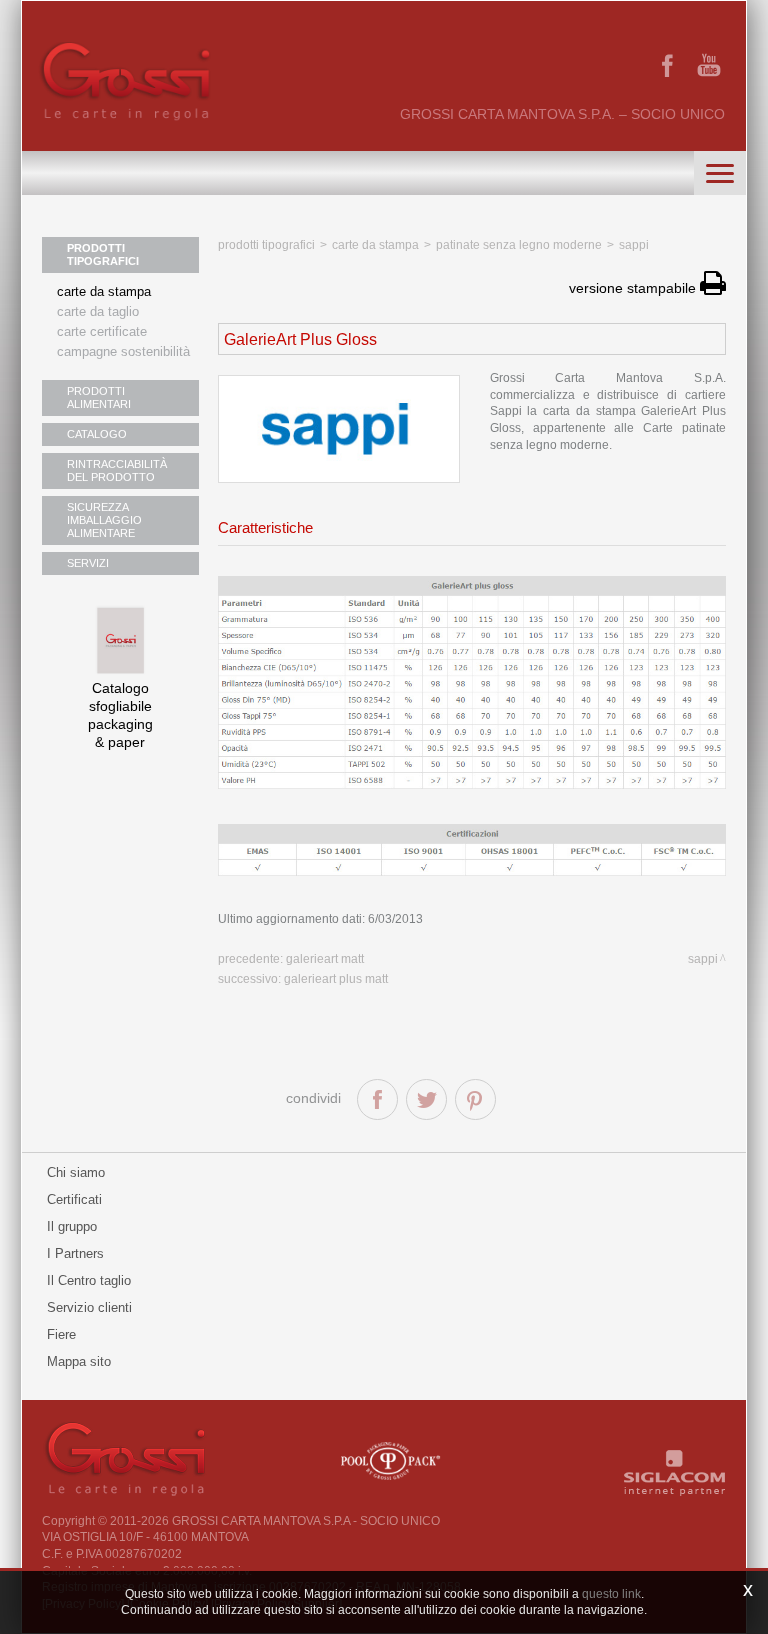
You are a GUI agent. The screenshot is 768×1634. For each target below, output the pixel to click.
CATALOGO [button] (97, 434)
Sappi (634, 245)
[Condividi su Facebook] (377, 1099)
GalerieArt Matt (325, 959)
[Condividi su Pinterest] (475, 1099)
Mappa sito (79, 1361)
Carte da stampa (104, 291)
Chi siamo (76, 1172)
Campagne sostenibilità (123, 351)
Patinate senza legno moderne (519, 245)
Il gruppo (72, 1226)
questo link (611, 1594)
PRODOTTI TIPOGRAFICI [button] (103, 254)
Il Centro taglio (89, 1280)
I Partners (75, 1253)
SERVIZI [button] (88, 563)
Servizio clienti (89, 1307)
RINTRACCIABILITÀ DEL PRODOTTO (117, 470)
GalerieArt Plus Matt (336, 979)
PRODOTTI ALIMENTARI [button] (99, 397)
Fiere (61, 1334)
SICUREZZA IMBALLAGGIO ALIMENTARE (104, 520)
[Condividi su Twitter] (426, 1099)
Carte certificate (102, 331)
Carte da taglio (98, 311)
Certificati (74, 1199)
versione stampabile (634, 288)
